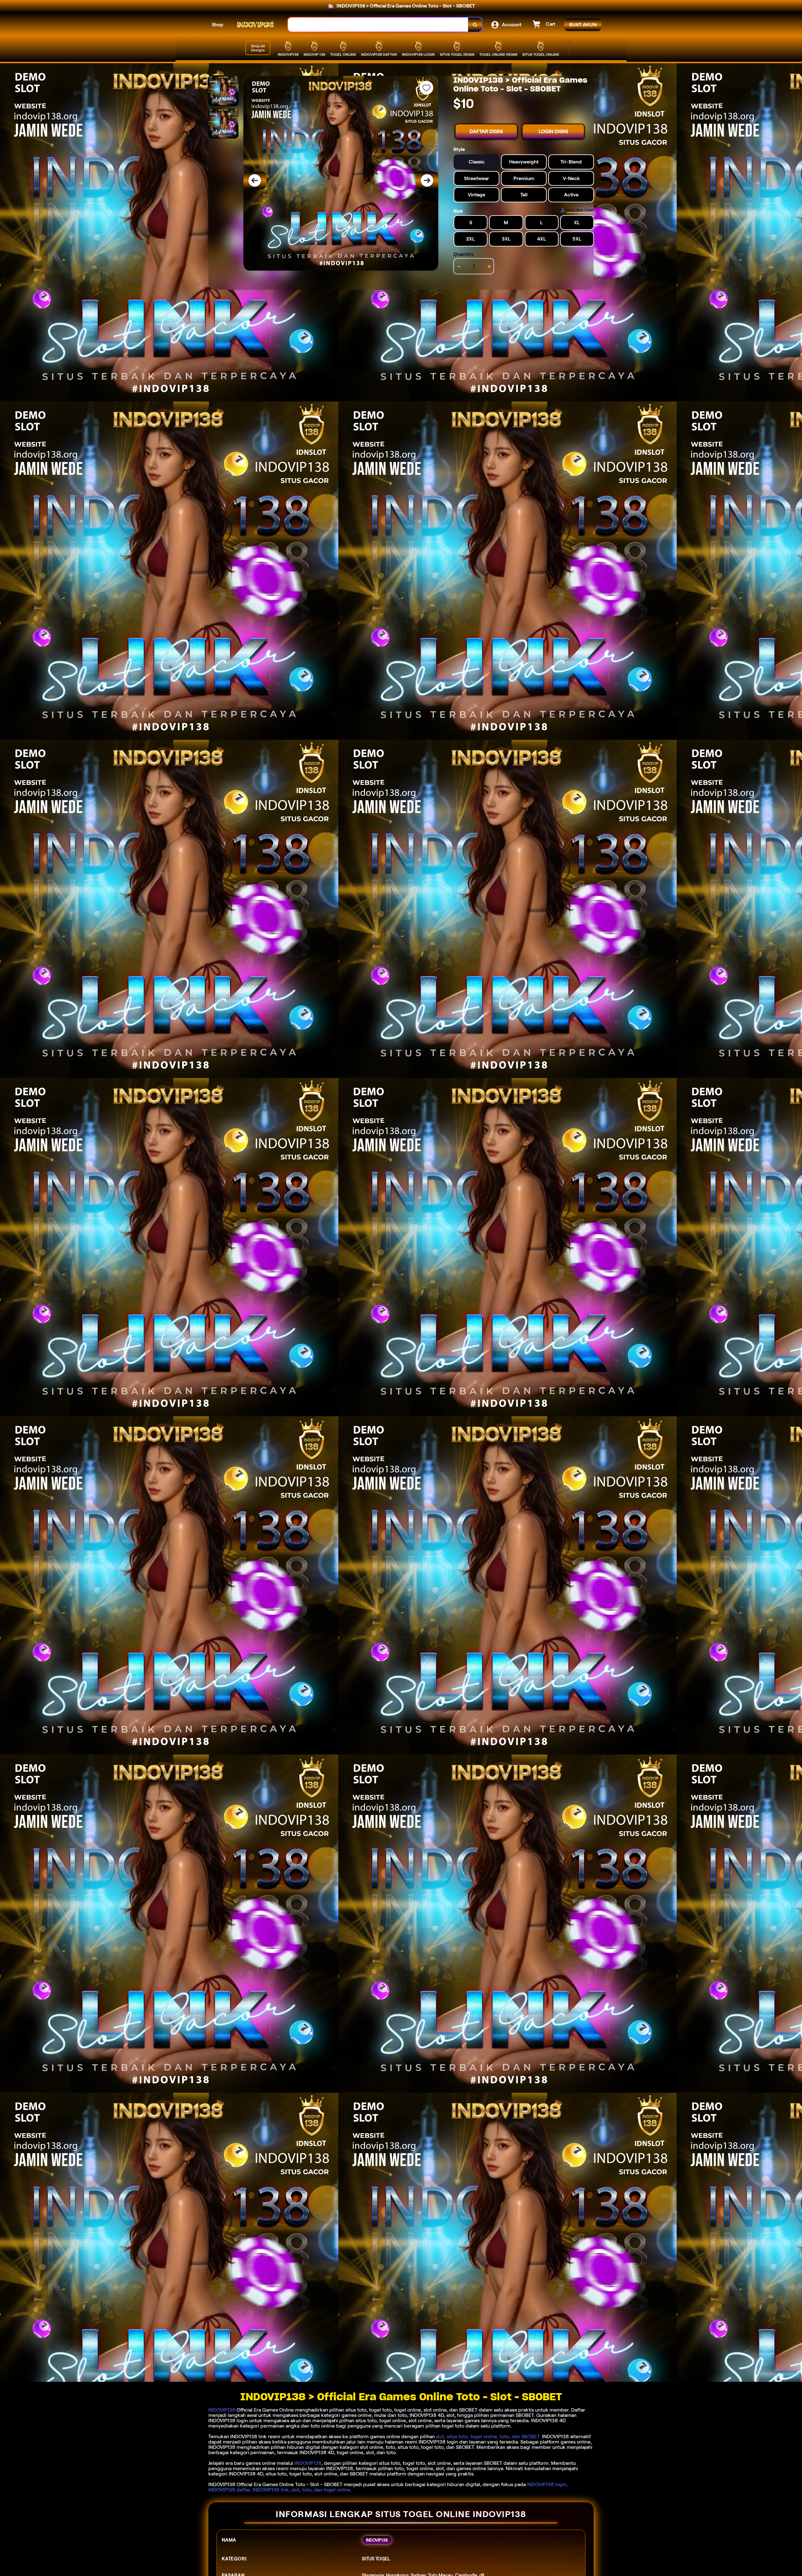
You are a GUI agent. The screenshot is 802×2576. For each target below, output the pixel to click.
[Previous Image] (255, 180)
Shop (218, 25)
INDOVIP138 (222, 2410)
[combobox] (378, 25)
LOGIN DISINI (553, 131)
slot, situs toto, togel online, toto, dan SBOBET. (488, 2436)
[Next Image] (427, 180)
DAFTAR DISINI (486, 131)
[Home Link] (256, 25)
